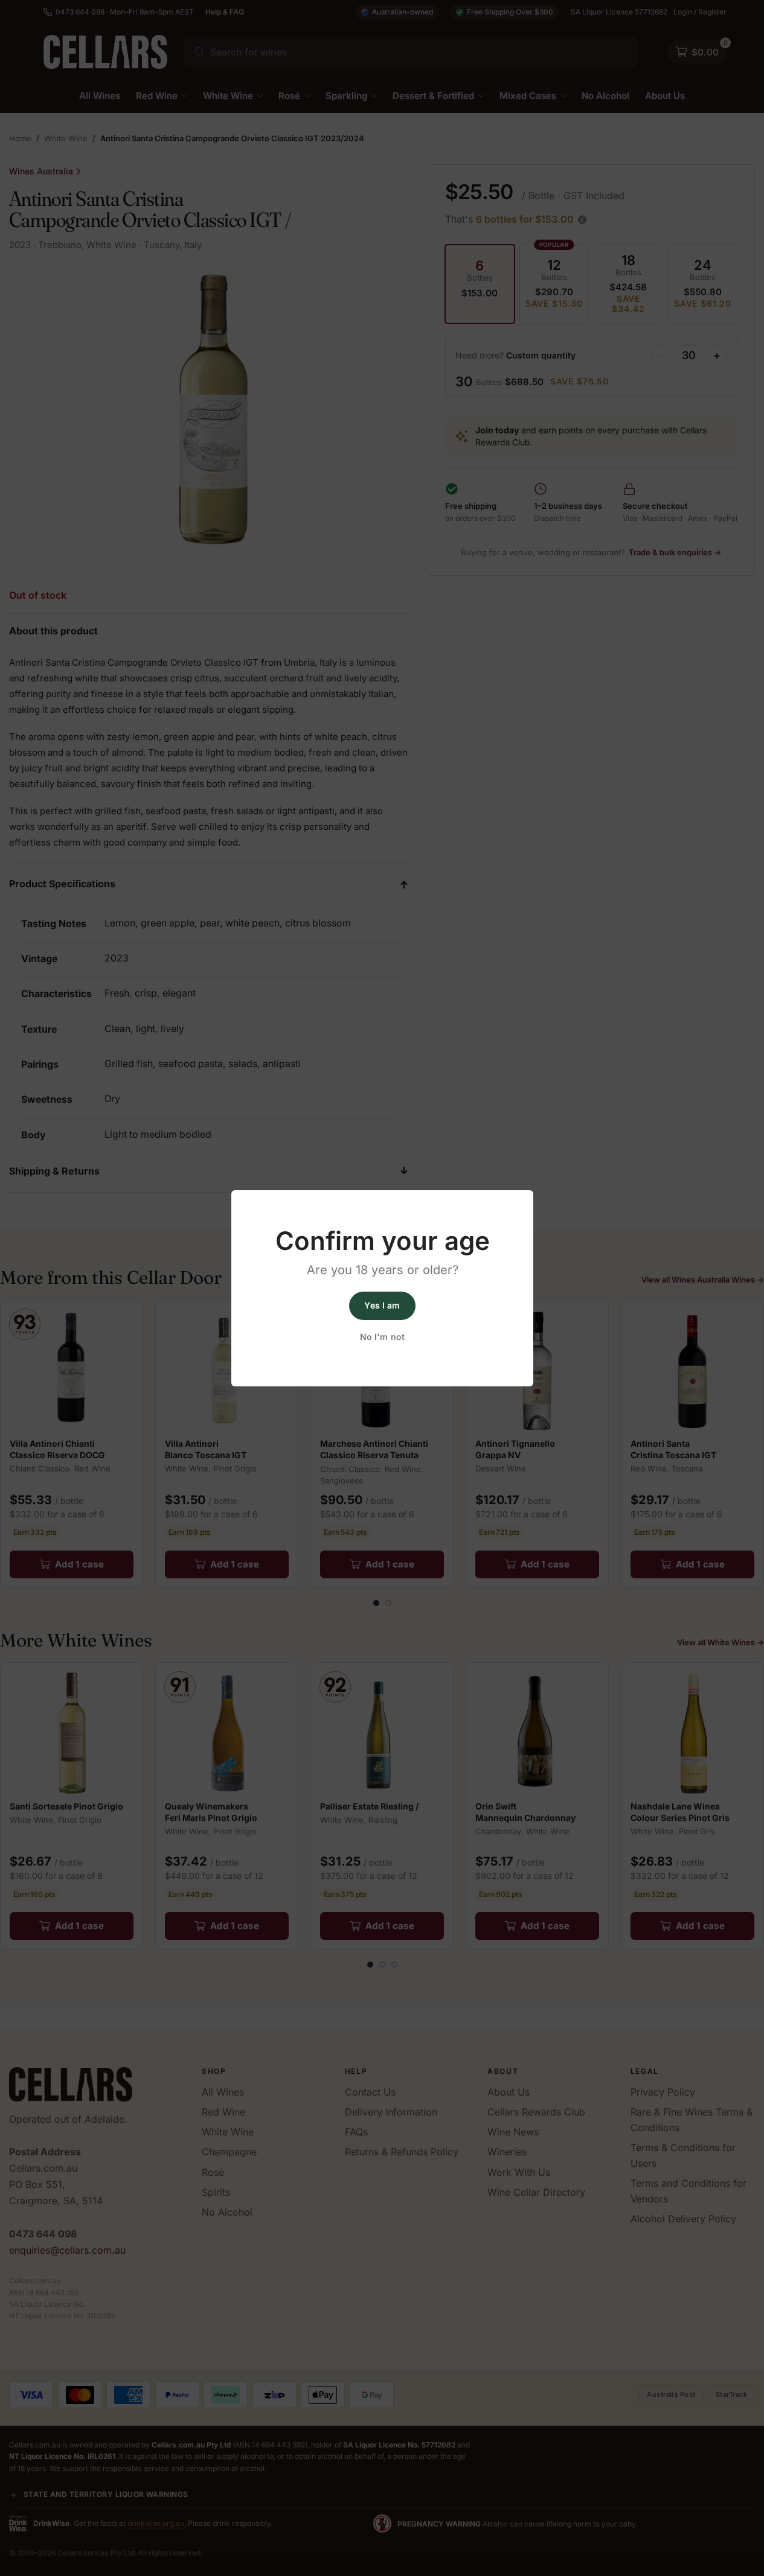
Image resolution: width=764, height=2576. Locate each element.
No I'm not (382, 1337)
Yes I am (382, 1305)
